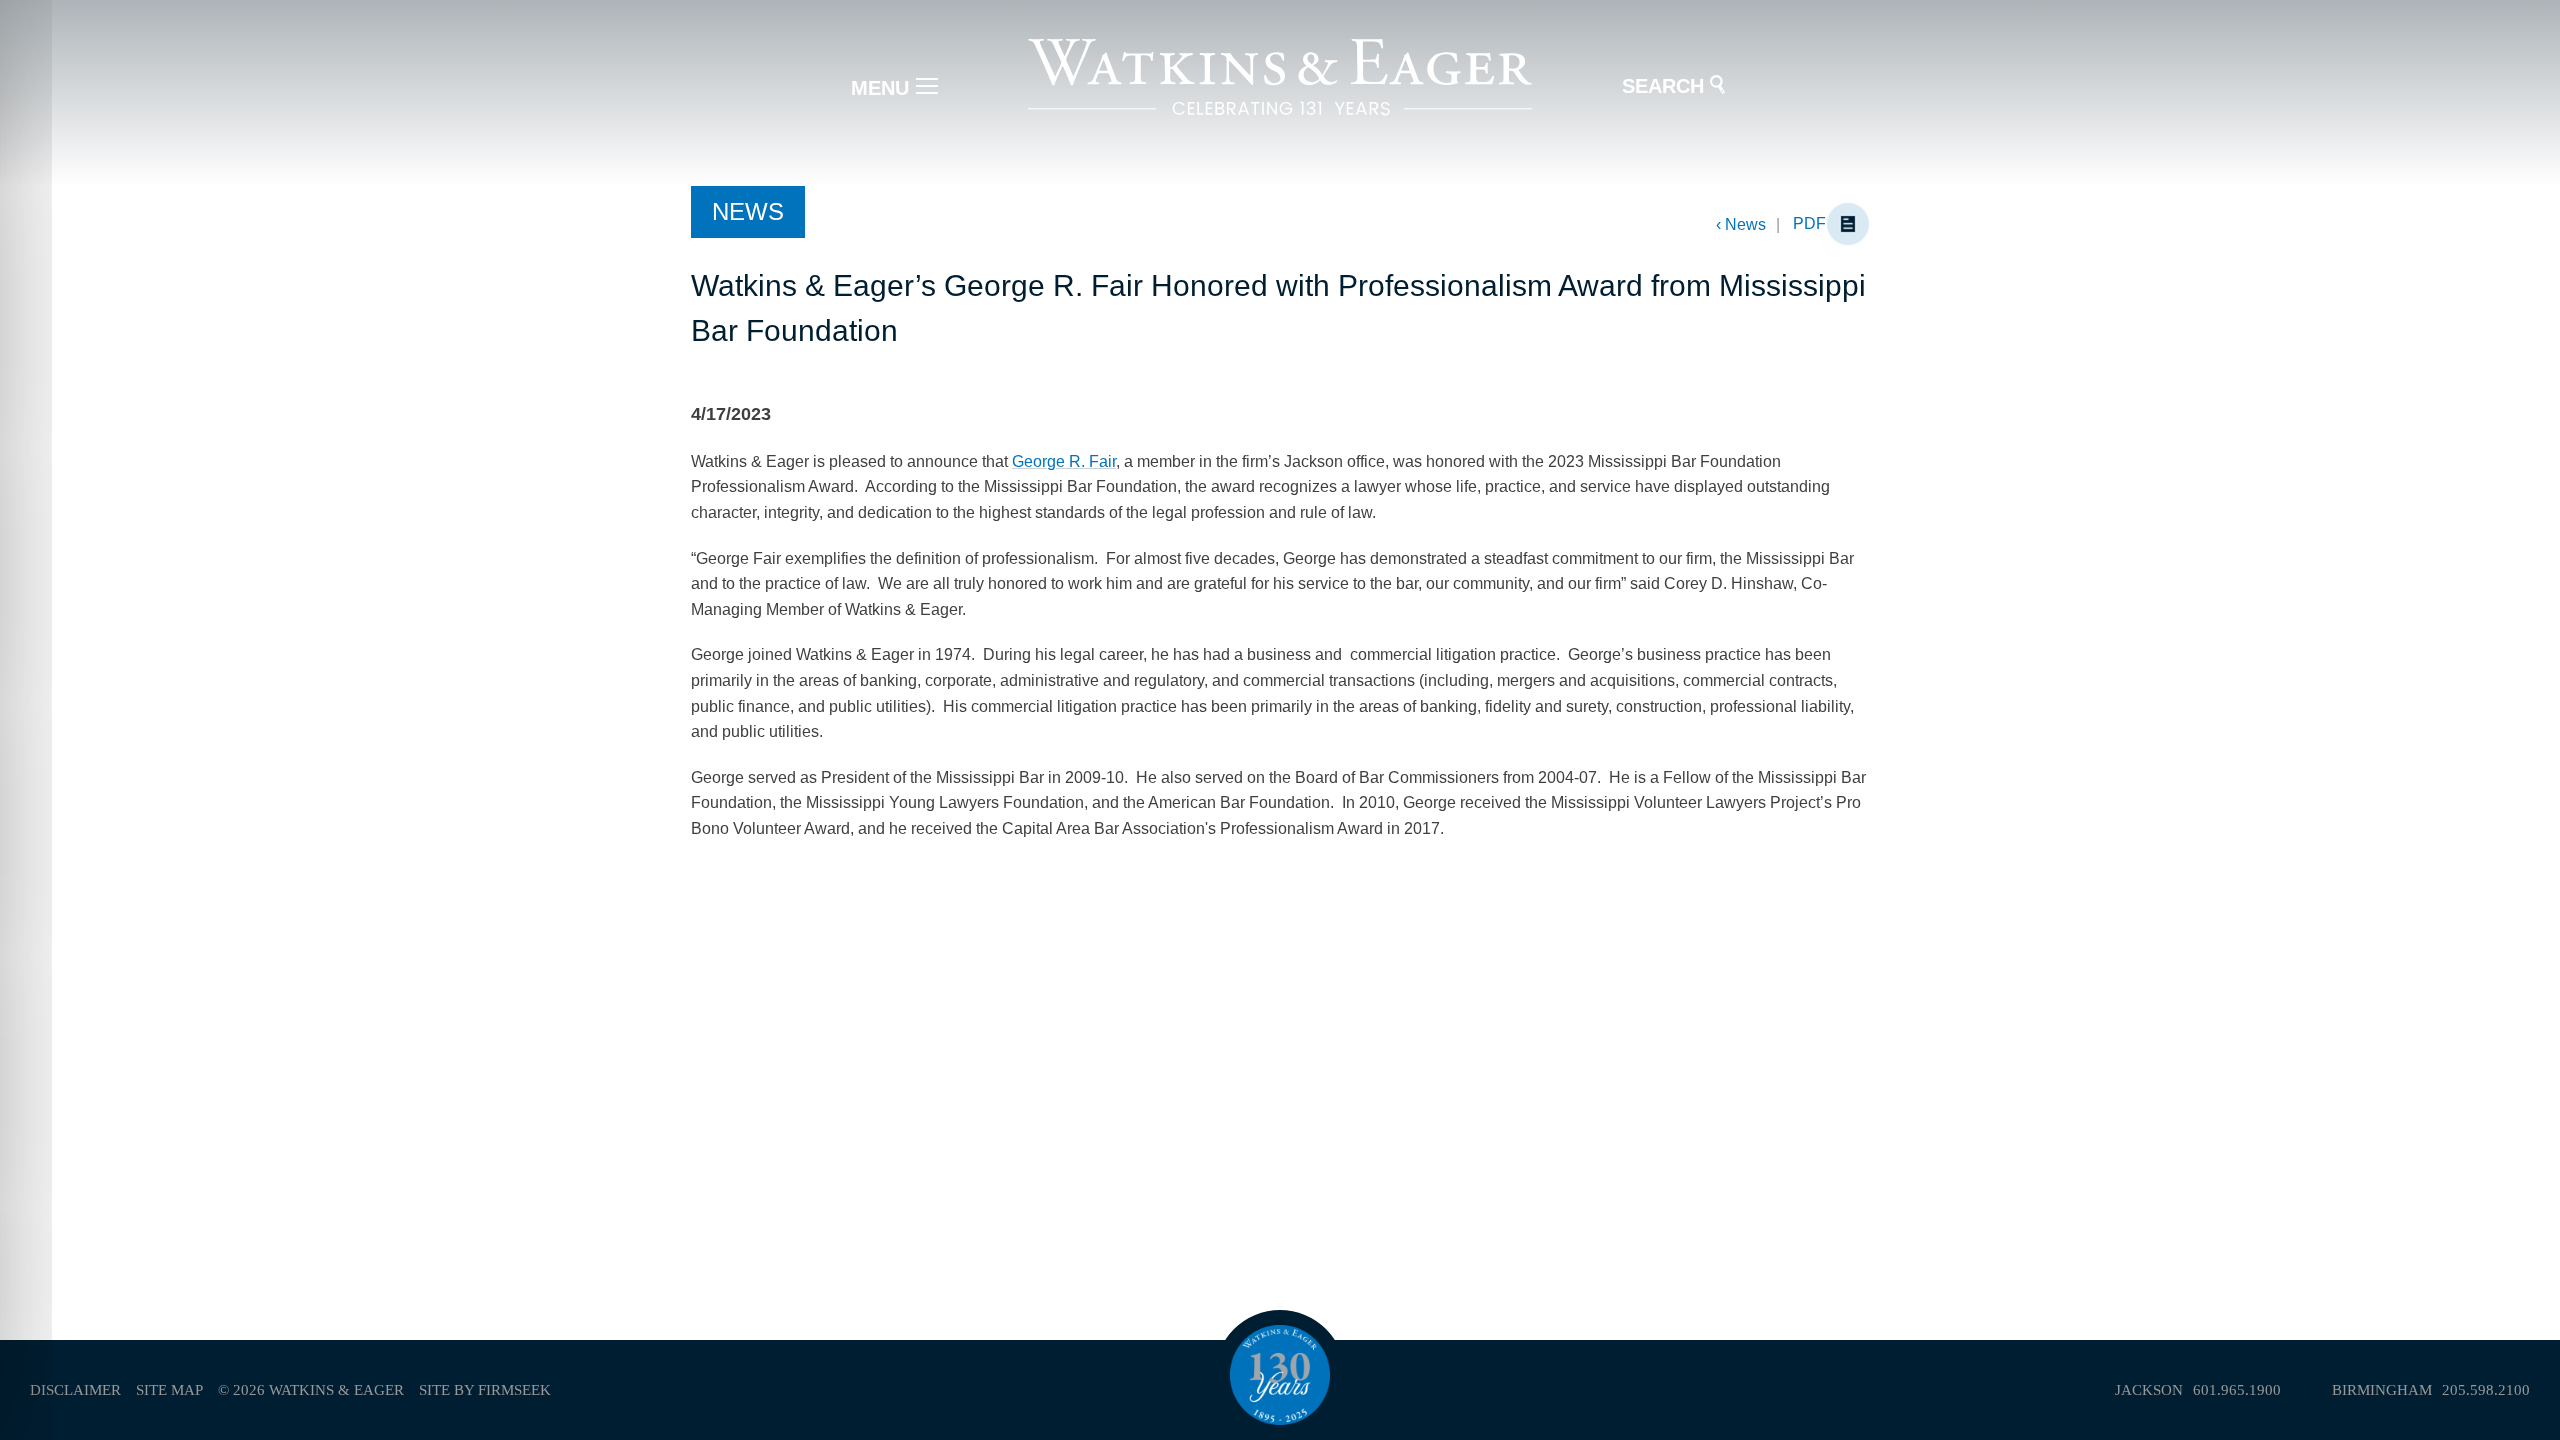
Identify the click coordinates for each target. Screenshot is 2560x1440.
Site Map (169, 1390)
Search (1663, 86)
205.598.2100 (2486, 1390)
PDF (1809, 223)
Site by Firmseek (485, 1390)
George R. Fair (1064, 461)
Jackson (2149, 1390)
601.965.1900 (2237, 1390)
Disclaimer (75, 1390)
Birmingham (2382, 1390)
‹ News (1741, 224)
